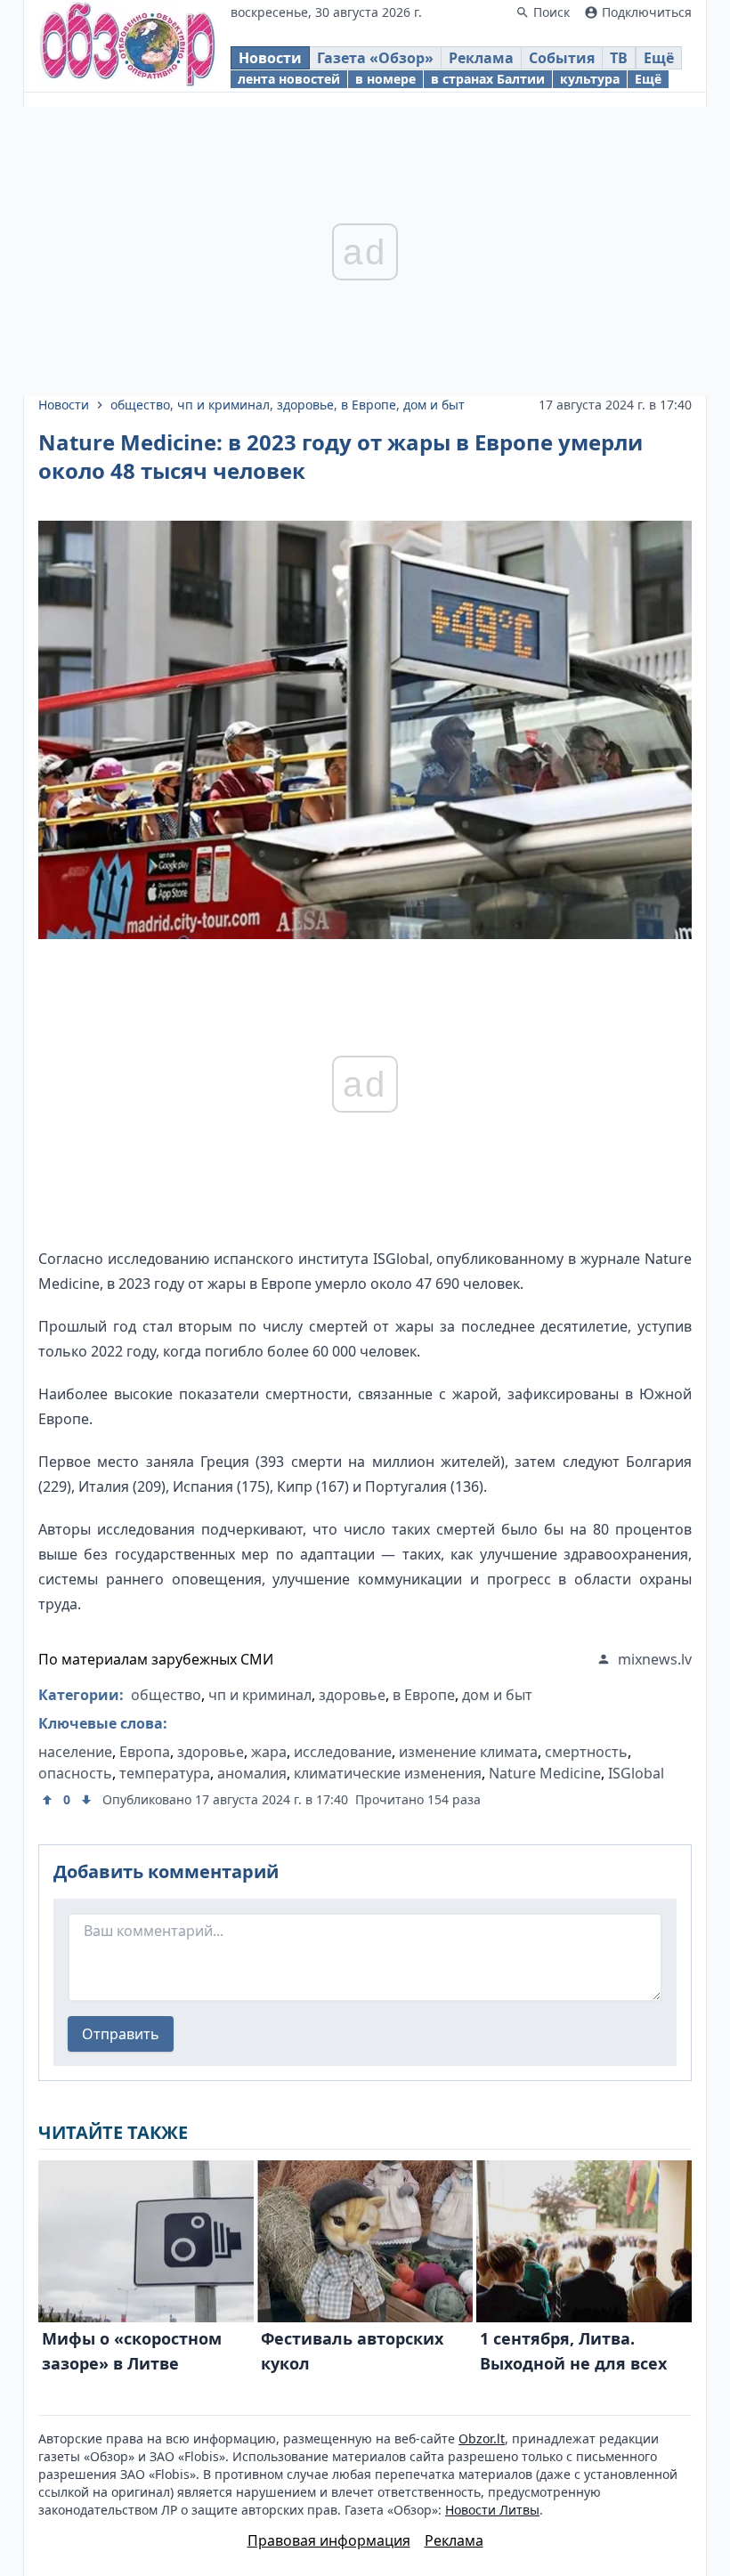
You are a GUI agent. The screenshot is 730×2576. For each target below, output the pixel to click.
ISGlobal (636, 1773)
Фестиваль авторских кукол (352, 2351)
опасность (75, 1773)
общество (140, 405)
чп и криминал (223, 405)
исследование (343, 1752)
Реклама (481, 58)
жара (269, 1752)
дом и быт (434, 405)
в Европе (369, 405)
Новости (270, 58)
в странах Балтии (488, 79)
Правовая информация (329, 2540)
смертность (586, 1752)
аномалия (252, 1773)
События (562, 58)
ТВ (619, 58)
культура (590, 79)
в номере (385, 79)
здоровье (305, 405)
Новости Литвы (492, 2510)
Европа (145, 1752)
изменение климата (468, 1752)
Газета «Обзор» (375, 58)
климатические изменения (388, 1773)
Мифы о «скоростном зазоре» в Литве (132, 2351)
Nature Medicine (545, 1773)
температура (165, 1773)
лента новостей (289, 79)
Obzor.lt (482, 2438)
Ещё (659, 58)
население (75, 1752)
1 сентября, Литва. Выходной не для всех (573, 2351)
